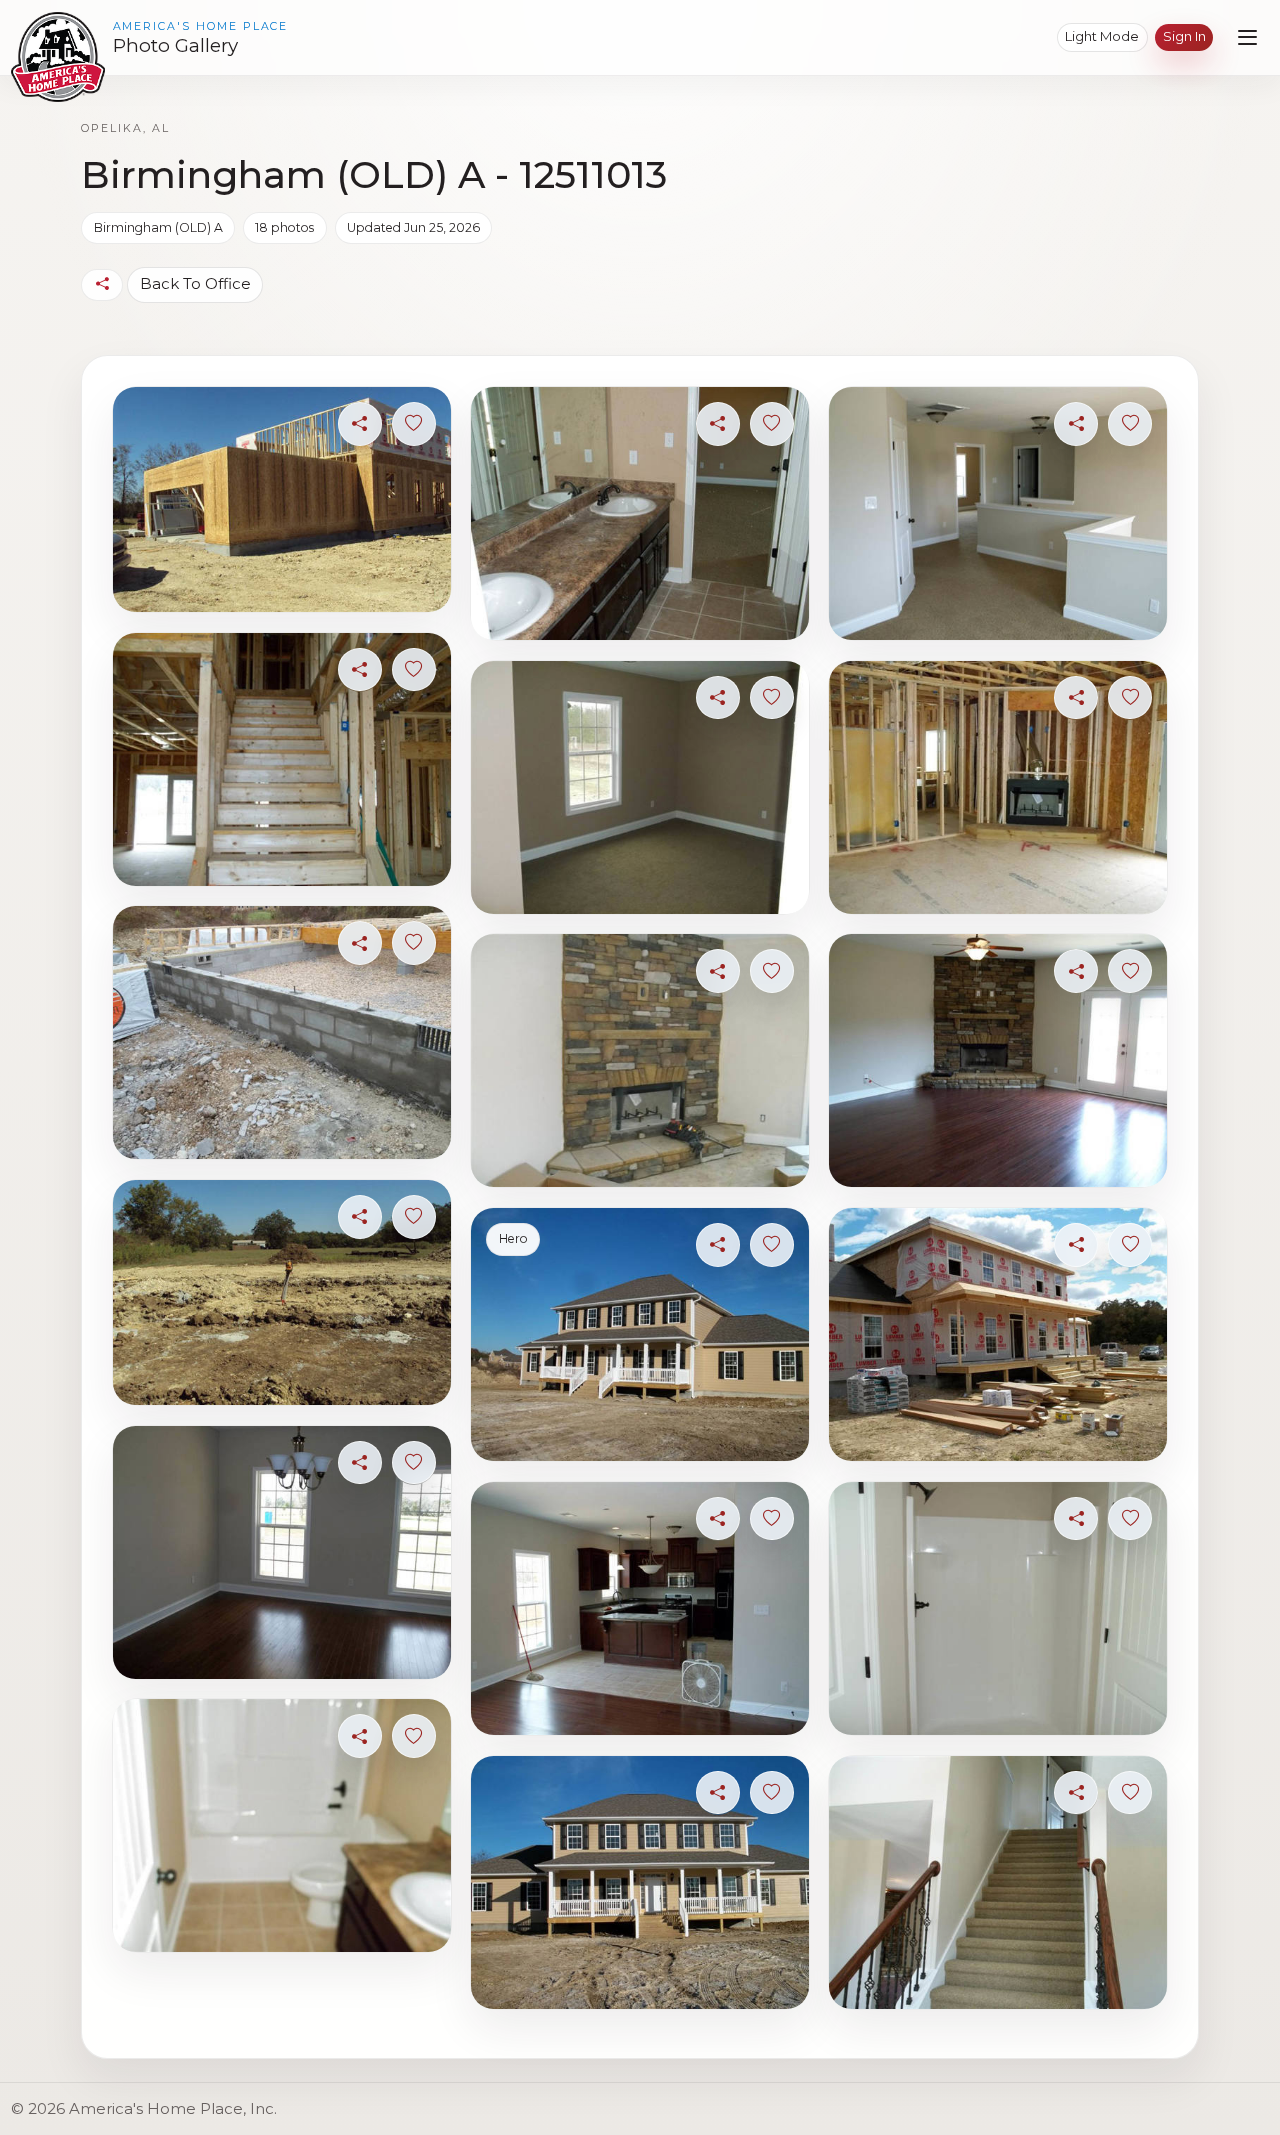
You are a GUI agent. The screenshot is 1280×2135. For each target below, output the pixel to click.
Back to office (195, 283)
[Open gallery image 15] (997, 1060)
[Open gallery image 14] (997, 787)
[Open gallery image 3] (281, 1032)
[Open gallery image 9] (639, 1060)
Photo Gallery (175, 46)
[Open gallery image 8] (639, 787)
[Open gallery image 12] (639, 1882)
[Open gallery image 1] (281, 499)
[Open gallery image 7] (639, 513)
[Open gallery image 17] (997, 1608)
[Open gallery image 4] (281, 1292)
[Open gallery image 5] (281, 1552)
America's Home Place (201, 26)
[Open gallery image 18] (997, 1882)
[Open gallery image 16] (997, 1334)
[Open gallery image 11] (639, 1608)
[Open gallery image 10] (639, 1334)
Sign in (1184, 36)
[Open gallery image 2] (281, 759)
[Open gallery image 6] (281, 1825)
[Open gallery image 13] (997, 513)
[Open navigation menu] (1247, 37)
